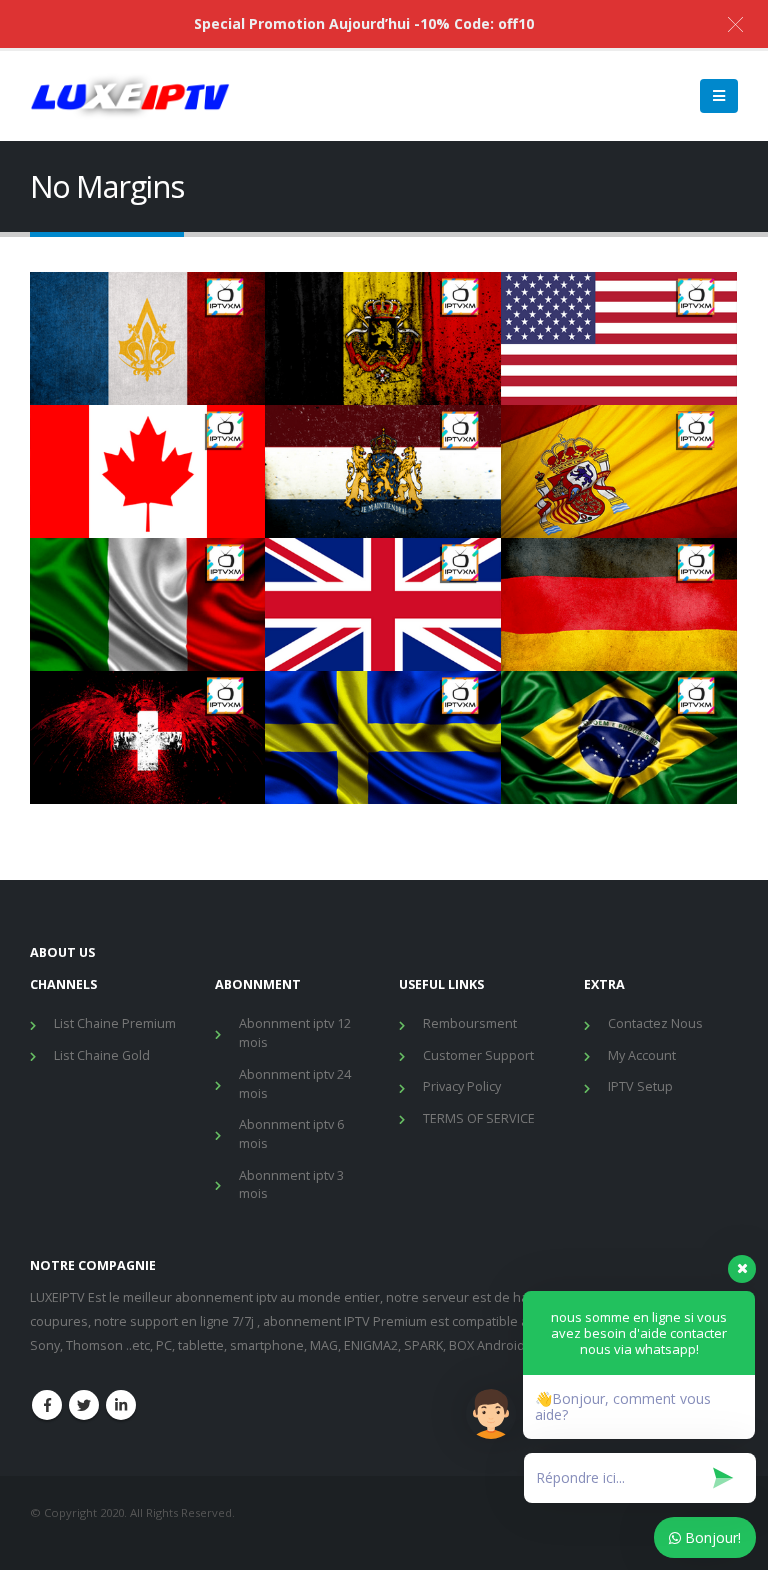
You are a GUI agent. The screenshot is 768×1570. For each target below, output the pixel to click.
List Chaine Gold (102, 1055)
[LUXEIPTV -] (130, 96)
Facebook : (47, 1405)
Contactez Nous (655, 1023)
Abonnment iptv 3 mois (291, 1185)
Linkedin (121, 1405)
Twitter (84, 1405)
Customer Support (478, 1055)
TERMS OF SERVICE (479, 1118)
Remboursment (470, 1023)
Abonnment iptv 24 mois (295, 1084)
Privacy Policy (462, 1086)
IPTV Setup (640, 1086)
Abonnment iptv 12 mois (295, 1033)
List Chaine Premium (115, 1023)
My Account (642, 1055)
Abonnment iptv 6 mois (291, 1134)
